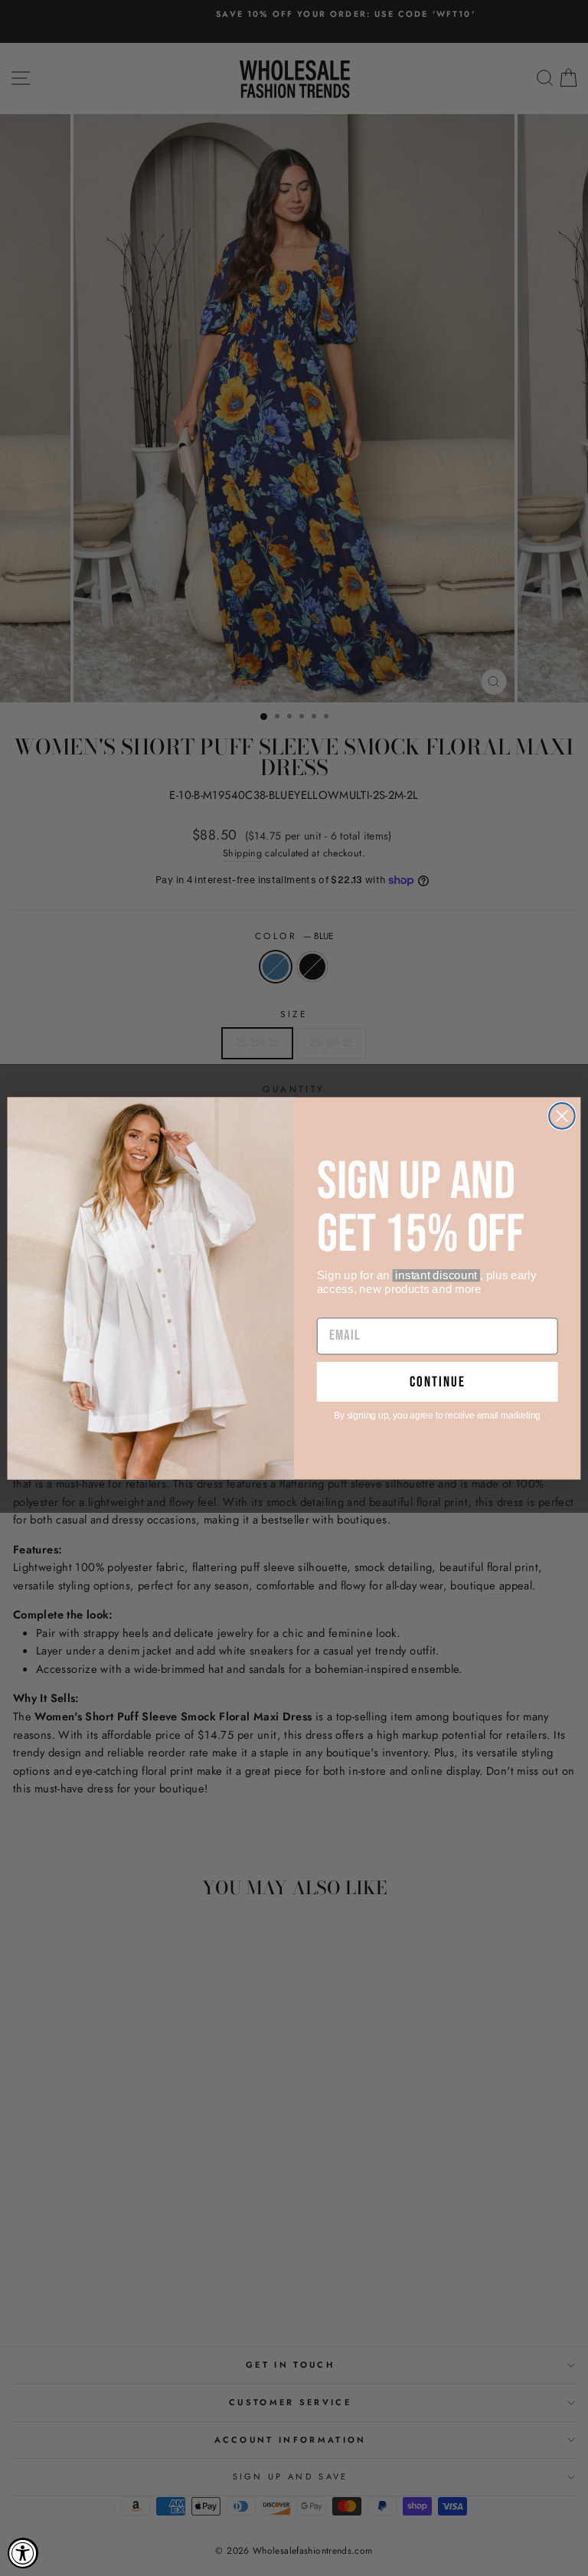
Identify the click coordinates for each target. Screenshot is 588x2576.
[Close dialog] (562, 1116)
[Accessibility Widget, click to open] (23, 2553)
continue (438, 1381)
